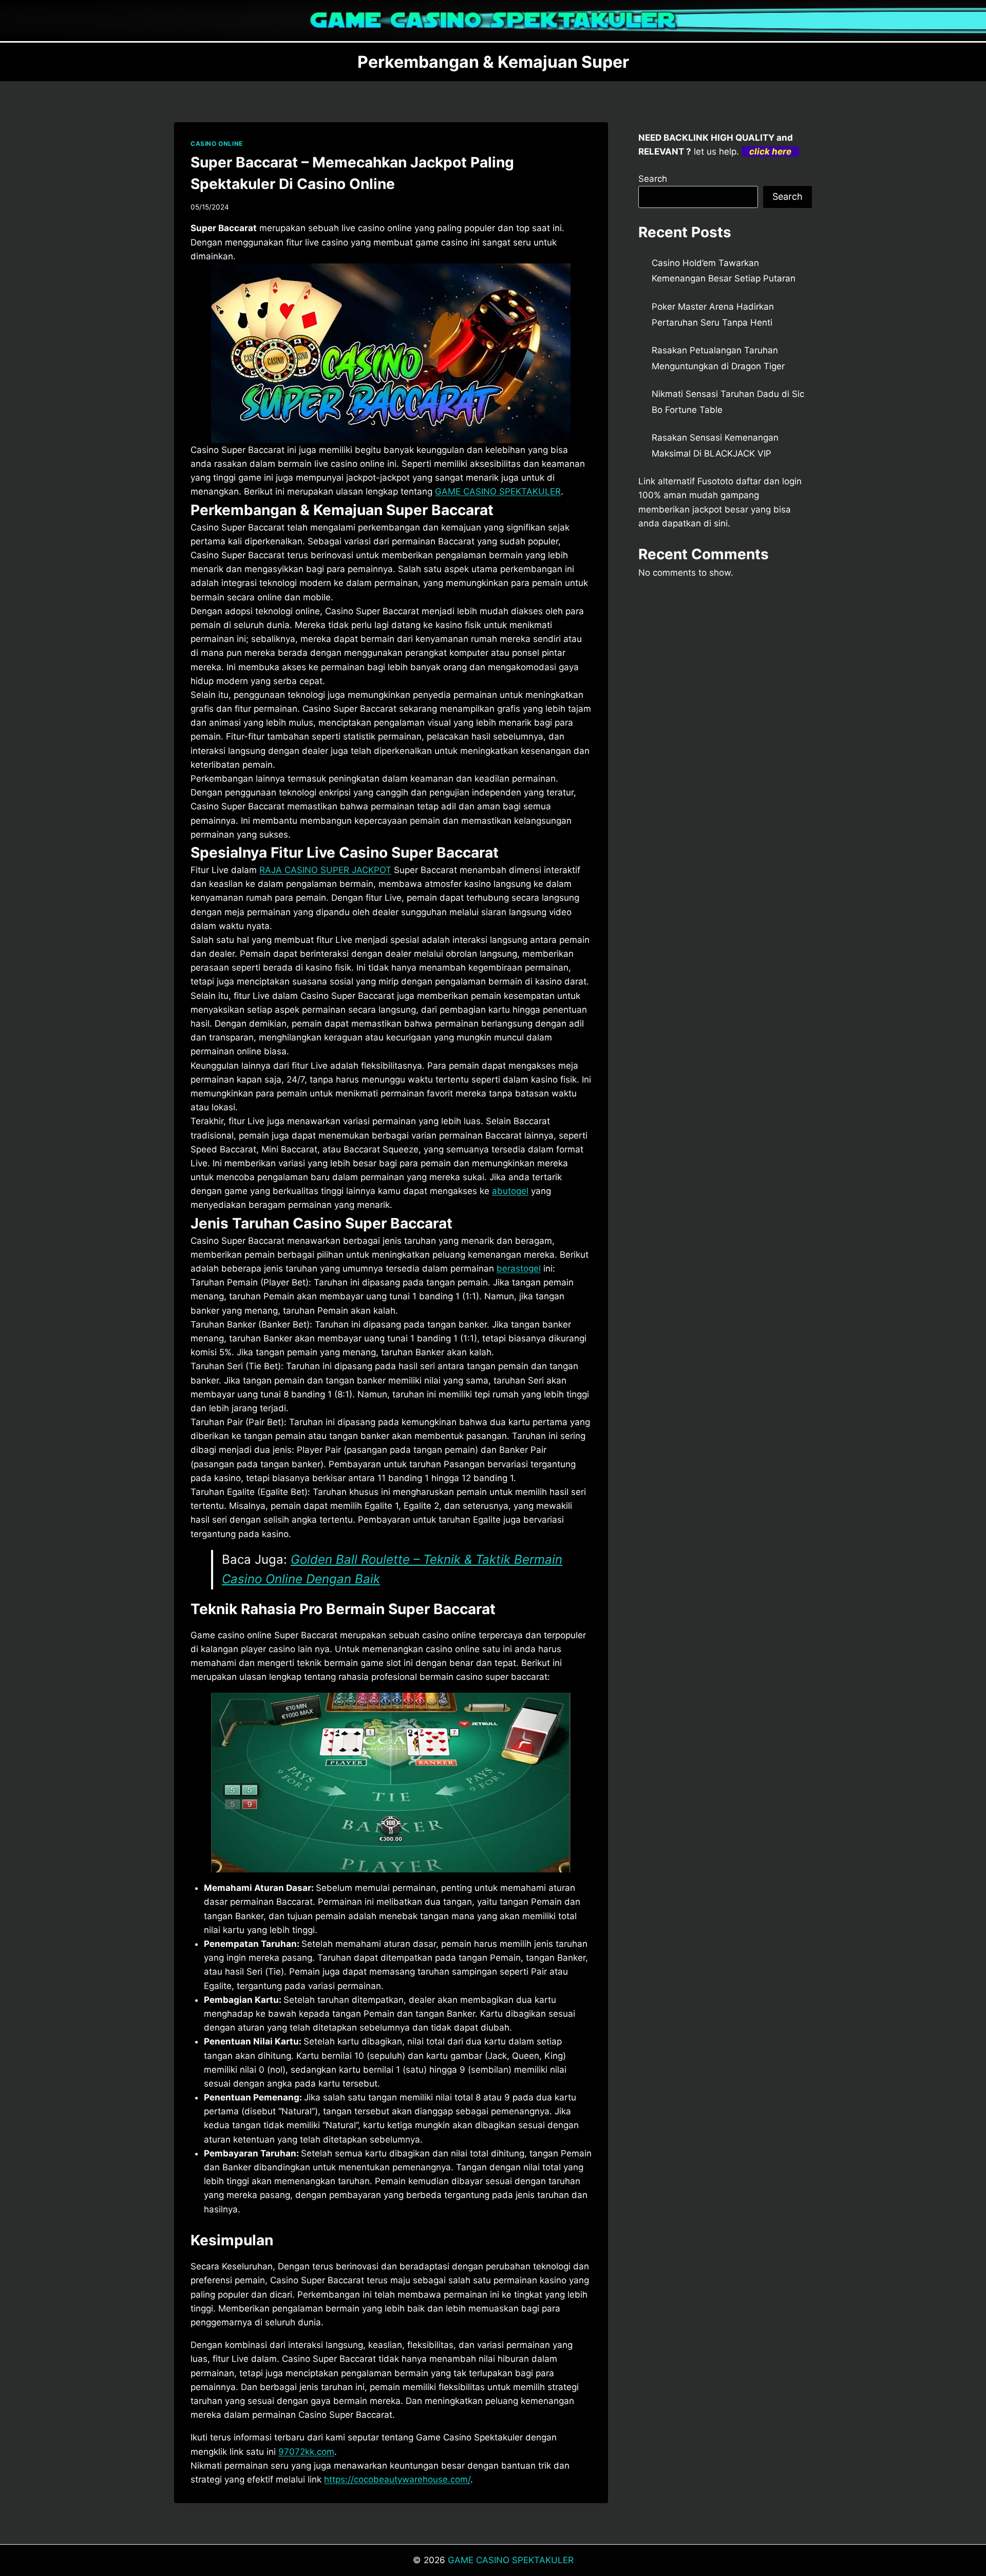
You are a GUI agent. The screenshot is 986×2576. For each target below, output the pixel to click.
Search (653, 179)
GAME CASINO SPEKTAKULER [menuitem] (498, 491)
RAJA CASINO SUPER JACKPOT (325, 870)
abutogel (510, 1191)
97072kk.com (306, 2452)
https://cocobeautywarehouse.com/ (397, 2479)
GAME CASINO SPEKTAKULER (511, 2560)
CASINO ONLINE (217, 144)
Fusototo (715, 481)
